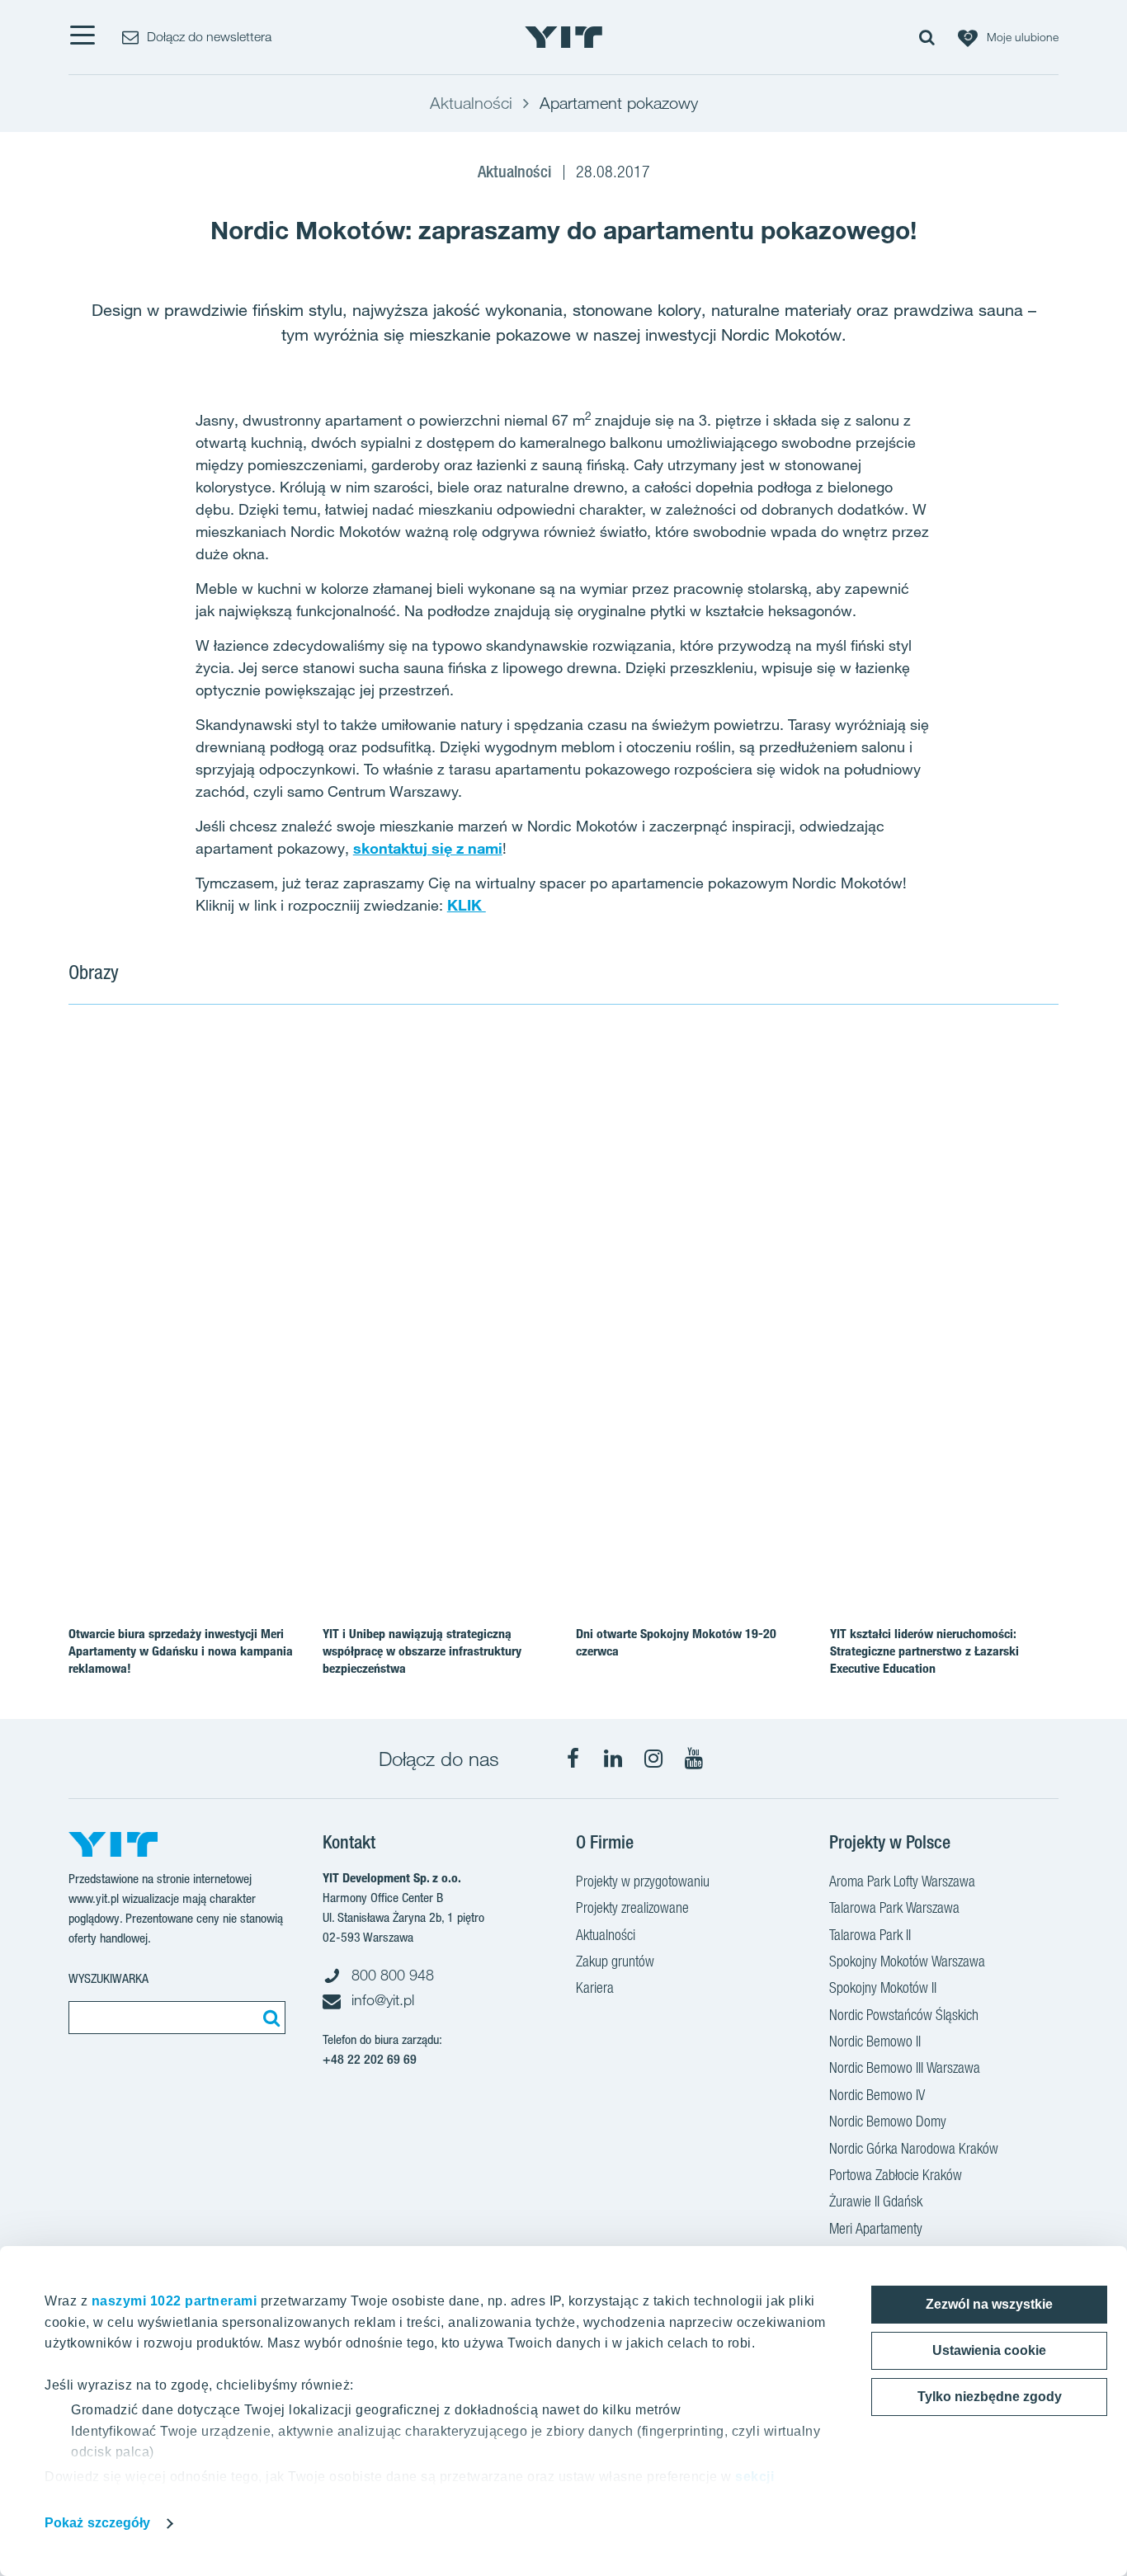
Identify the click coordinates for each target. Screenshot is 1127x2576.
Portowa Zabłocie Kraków (896, 2175)
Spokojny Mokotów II (883, 1987)
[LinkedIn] (613, 1759)
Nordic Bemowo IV (877, 2095)
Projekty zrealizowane (632, 1907)
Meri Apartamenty (876, 2228)
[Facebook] (573, 1759)
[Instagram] (653, 1759)
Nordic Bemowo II (875, 2041)
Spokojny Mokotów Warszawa (907, 1961)
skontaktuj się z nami (428, 848)
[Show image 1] (397, 1227)
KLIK (467, 905)
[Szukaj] (269, 2018)
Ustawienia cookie (989, 2350)
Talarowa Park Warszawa (894, 1907)
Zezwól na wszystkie (989, 2304)
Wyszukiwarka (108, 1978)
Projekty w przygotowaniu (643, 1881)
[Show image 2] (894, 1127)
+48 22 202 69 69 (370, 2059)
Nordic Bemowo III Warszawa (905, 2067)
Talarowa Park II (870, 1935)
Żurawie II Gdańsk (876, 2201)
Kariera (595, 1987)
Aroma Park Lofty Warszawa (902, 1881)
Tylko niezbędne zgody (990, 2397)
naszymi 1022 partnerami (174, 2301)
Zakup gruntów (615, 1961)
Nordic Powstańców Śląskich (904, 2015)
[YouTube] (694, 1759)
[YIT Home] (563, 37)
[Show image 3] (894, 1326)
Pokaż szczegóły (98, 2523)
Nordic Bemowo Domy (888, 2121)
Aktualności (606, 1935)
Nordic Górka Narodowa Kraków (914, 2148)
